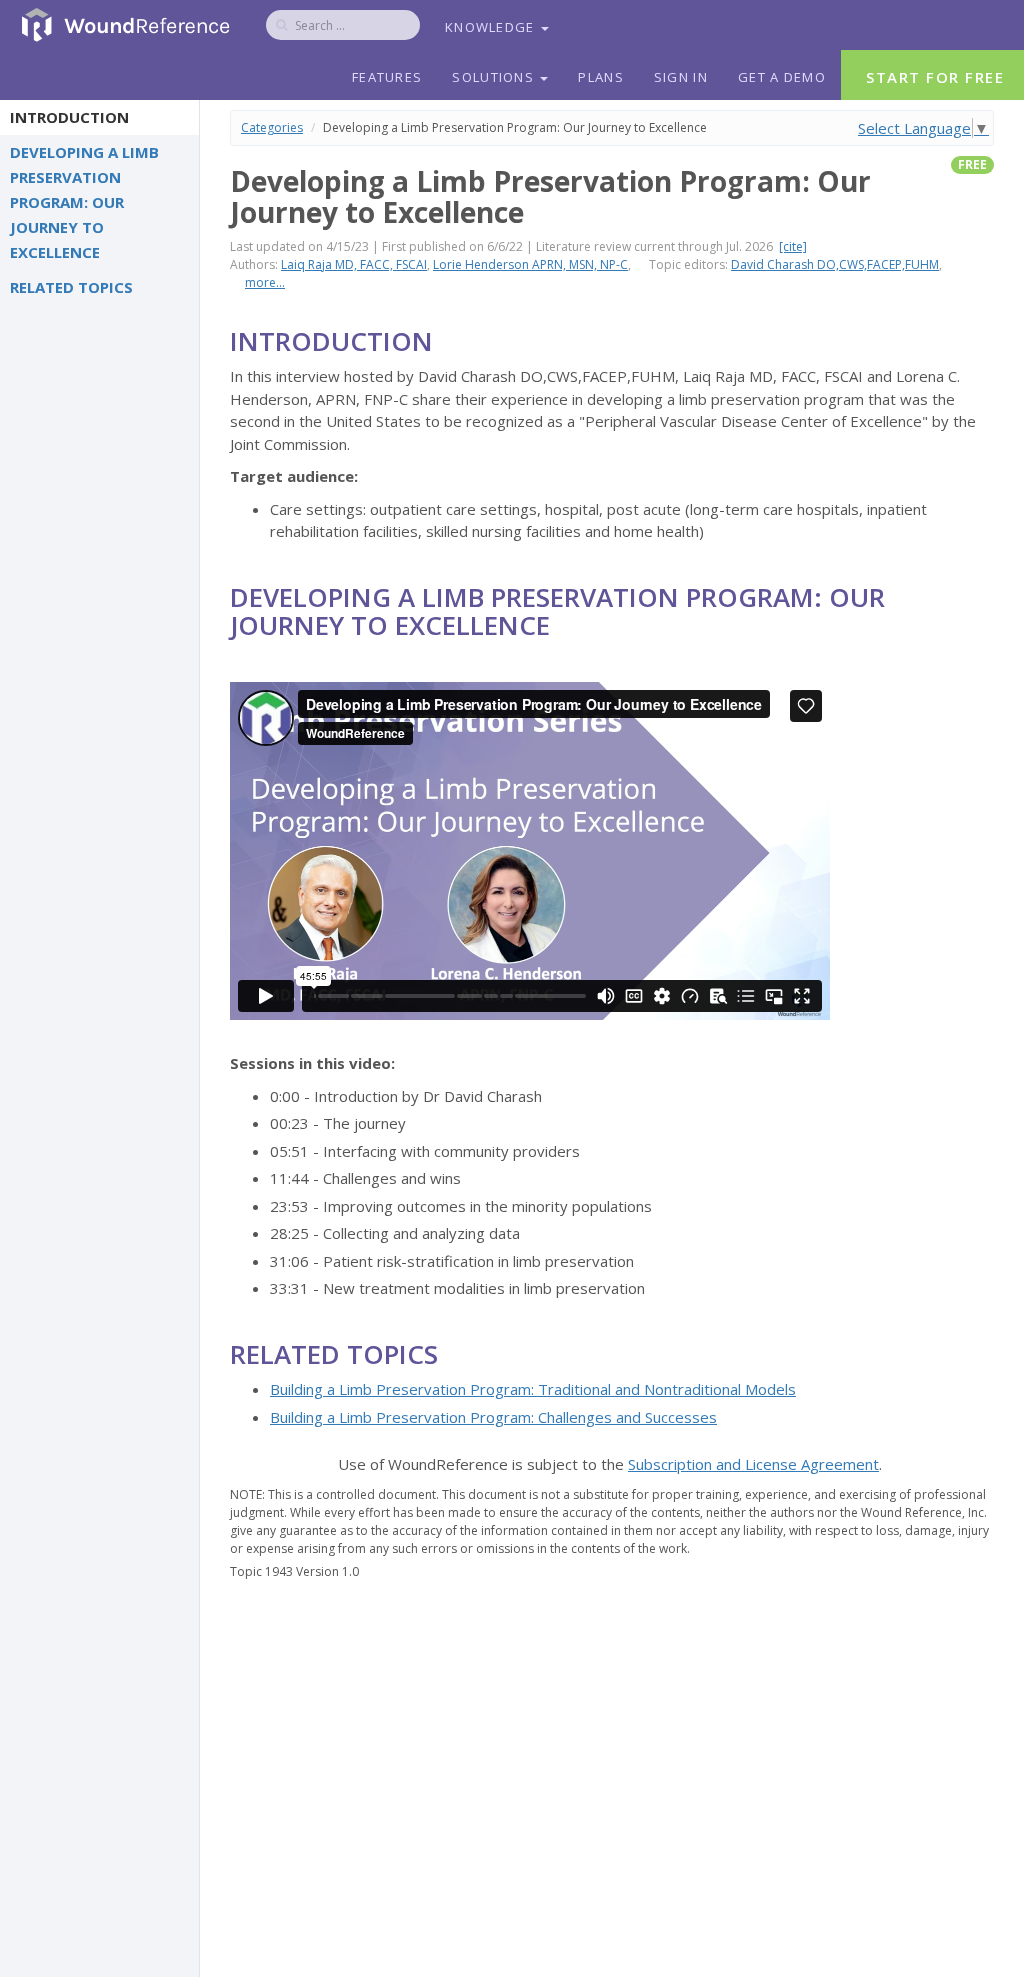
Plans (601, 77)
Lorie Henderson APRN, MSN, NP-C (530, 264)
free (972, 164)
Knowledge (492, 27)
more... (265, 282)
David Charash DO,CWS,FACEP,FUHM (835, 264)
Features (387, 77)
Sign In (681, 77)
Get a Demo (782, 77)
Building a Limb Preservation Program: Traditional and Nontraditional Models (533, 1389)
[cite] (793, 246)
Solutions (495, 77)
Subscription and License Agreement (753, 1464)
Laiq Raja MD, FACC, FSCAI (354, 264)
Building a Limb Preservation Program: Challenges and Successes (493, 1417)
